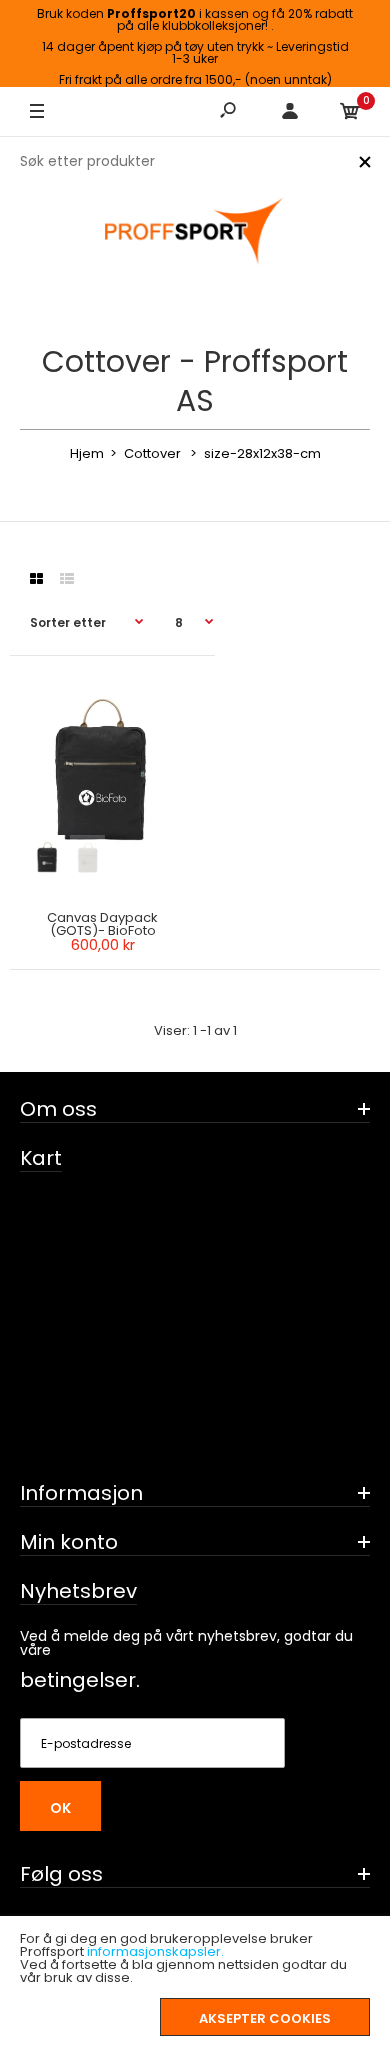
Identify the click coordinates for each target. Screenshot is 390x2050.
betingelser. (80, 1680)
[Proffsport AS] (195, 232)
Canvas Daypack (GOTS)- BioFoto (102, 924)
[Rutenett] (36, 579)
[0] (350, 112)
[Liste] (67, 579)
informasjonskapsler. (155, 1951)
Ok (60, 1808)
